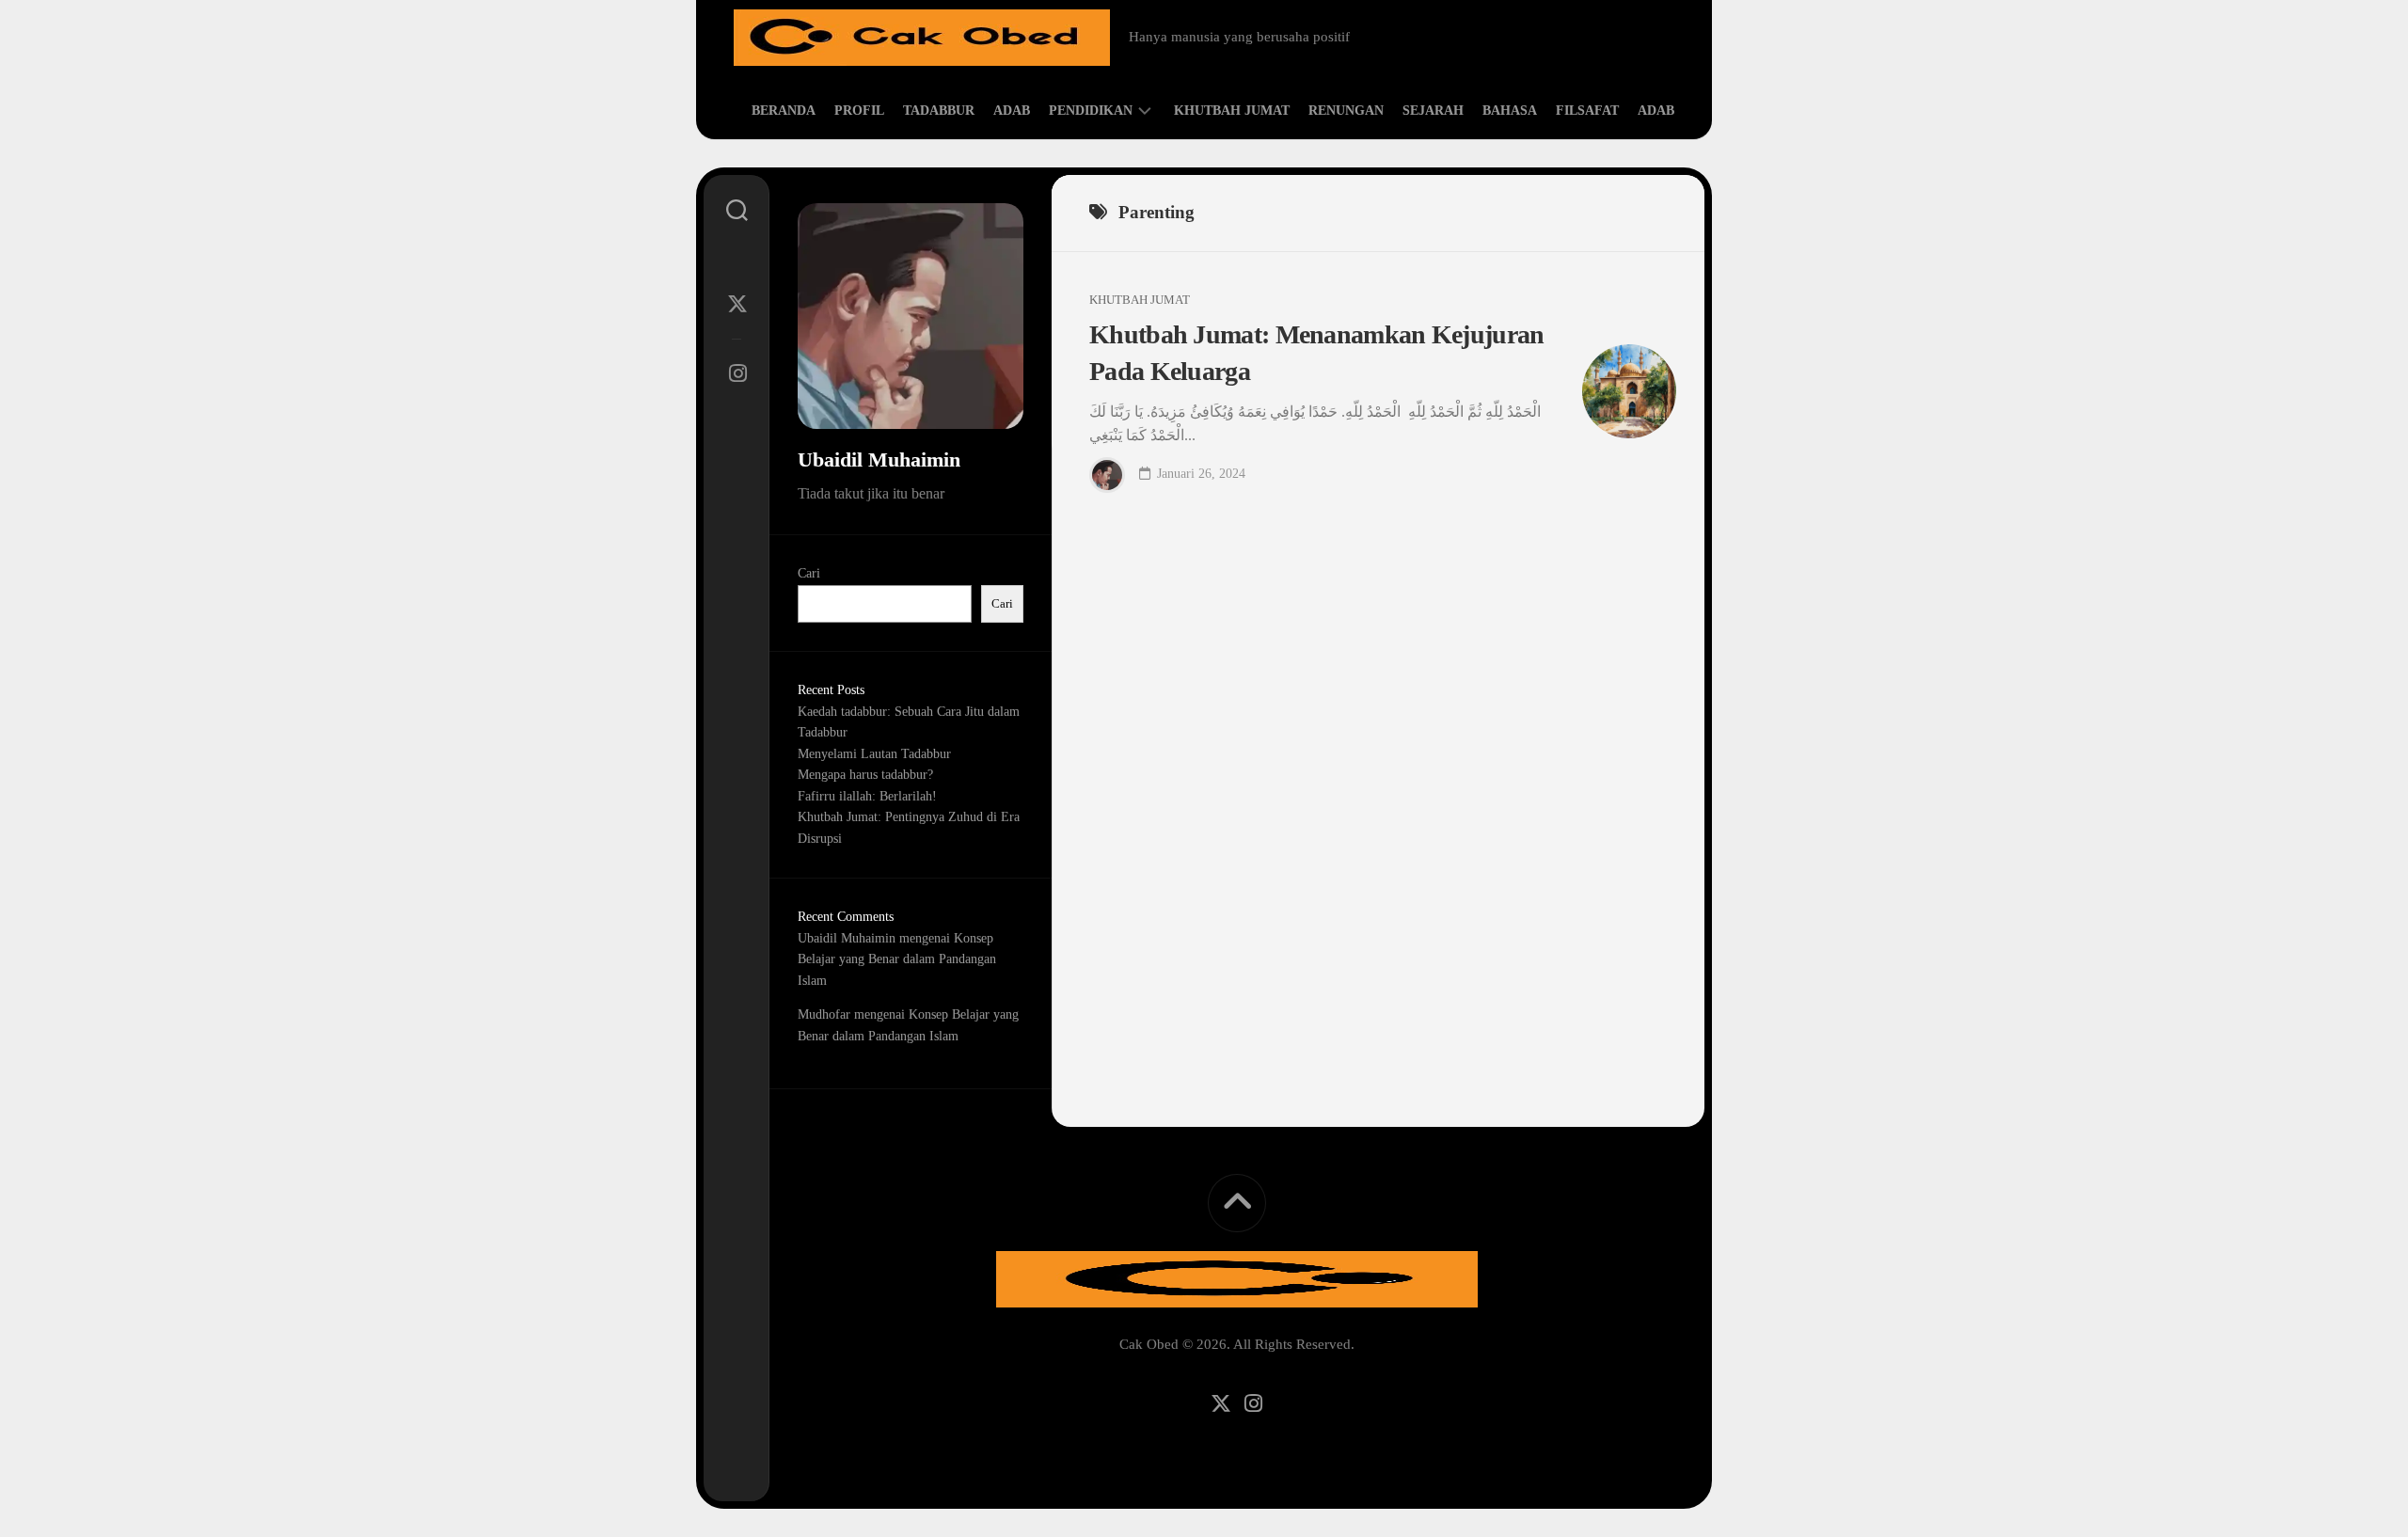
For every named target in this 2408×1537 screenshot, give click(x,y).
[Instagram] (737, 373)
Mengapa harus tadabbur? (865, 775)
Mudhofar (824, 1014)
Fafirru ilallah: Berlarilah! (867, 796)
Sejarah (1433, 111)
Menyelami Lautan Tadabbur (874, 754)
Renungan (1346, 111)
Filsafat (1587, 111)
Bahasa (1510, 111)
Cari (809, 573)
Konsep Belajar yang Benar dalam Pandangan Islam (897, 959)
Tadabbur (939, 111)
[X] (737, 304)
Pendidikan (1091, 111)
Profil (859, 111)
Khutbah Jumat (1232, 111)
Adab (1012, 111)
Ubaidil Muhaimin (847, 938)
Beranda (784, 111)
